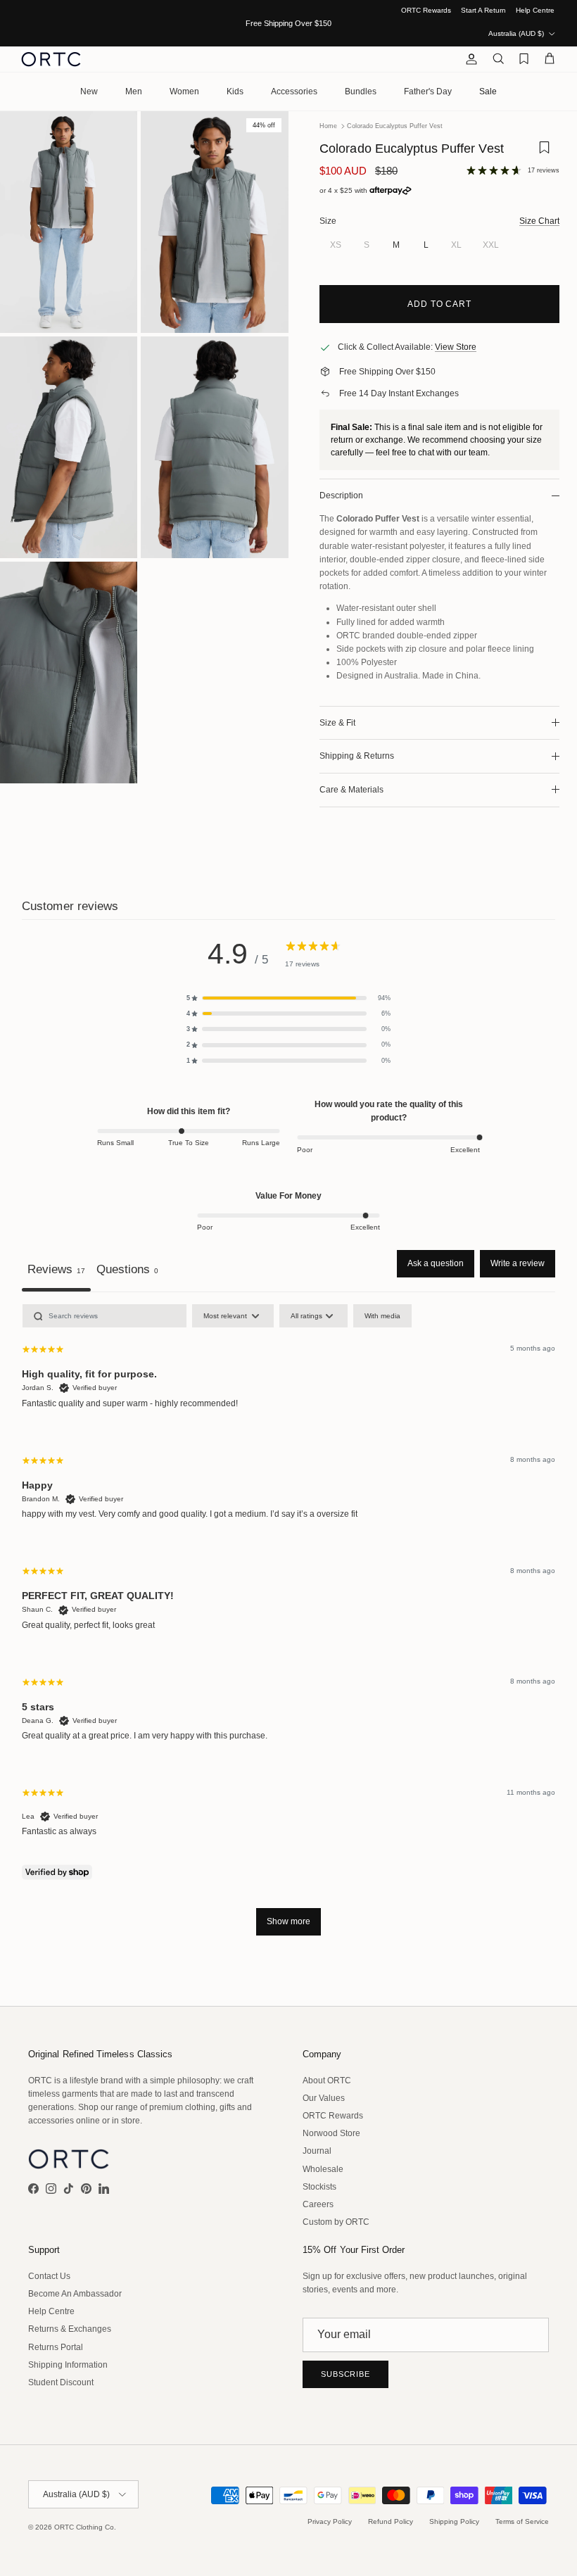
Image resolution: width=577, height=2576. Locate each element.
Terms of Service (522, 2521)
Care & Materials (351, 790)
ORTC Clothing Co (84, 2527)
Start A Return (483, 10)
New (89, 91)
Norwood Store (331, 2133)
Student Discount (61, 2382)
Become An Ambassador (75, 2294)
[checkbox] (382, 1316)
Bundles (361, 91)
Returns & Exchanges (70, 2329)
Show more (288, 1921)
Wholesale (323, 2169)
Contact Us (49, 2276)
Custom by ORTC (336, 2222)
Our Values (324, 2098)
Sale (488, 91)
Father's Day (428, 91)
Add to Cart (440, 304)
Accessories (294, 91)
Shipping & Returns (357, 756)
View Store (456, 347)
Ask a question (436, 1263)
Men (134, 91)
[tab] (127, 1271)
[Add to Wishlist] (544, 152)
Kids (235, 91)
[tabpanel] (288, 1627)
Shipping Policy (454, 2521)
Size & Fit (337, 723)
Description (341, 495)
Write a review (518, 1263)
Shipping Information (68, 2365)
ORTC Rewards (426, 10)
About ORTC (327, 2081)
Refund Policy (391, 2521)
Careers (318, 2204)
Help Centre (535, 10)
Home (328, 126)
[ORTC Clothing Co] (51, 59)
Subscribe (345, 2374)
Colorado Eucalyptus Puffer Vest (395, 126)
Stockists (319, 2187)
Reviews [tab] (56, 1269)
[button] (288, 998)
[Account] (469, 59)
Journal (317, 2151)
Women (184, 91)
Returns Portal (56, 2347)
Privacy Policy (330, 2521)
